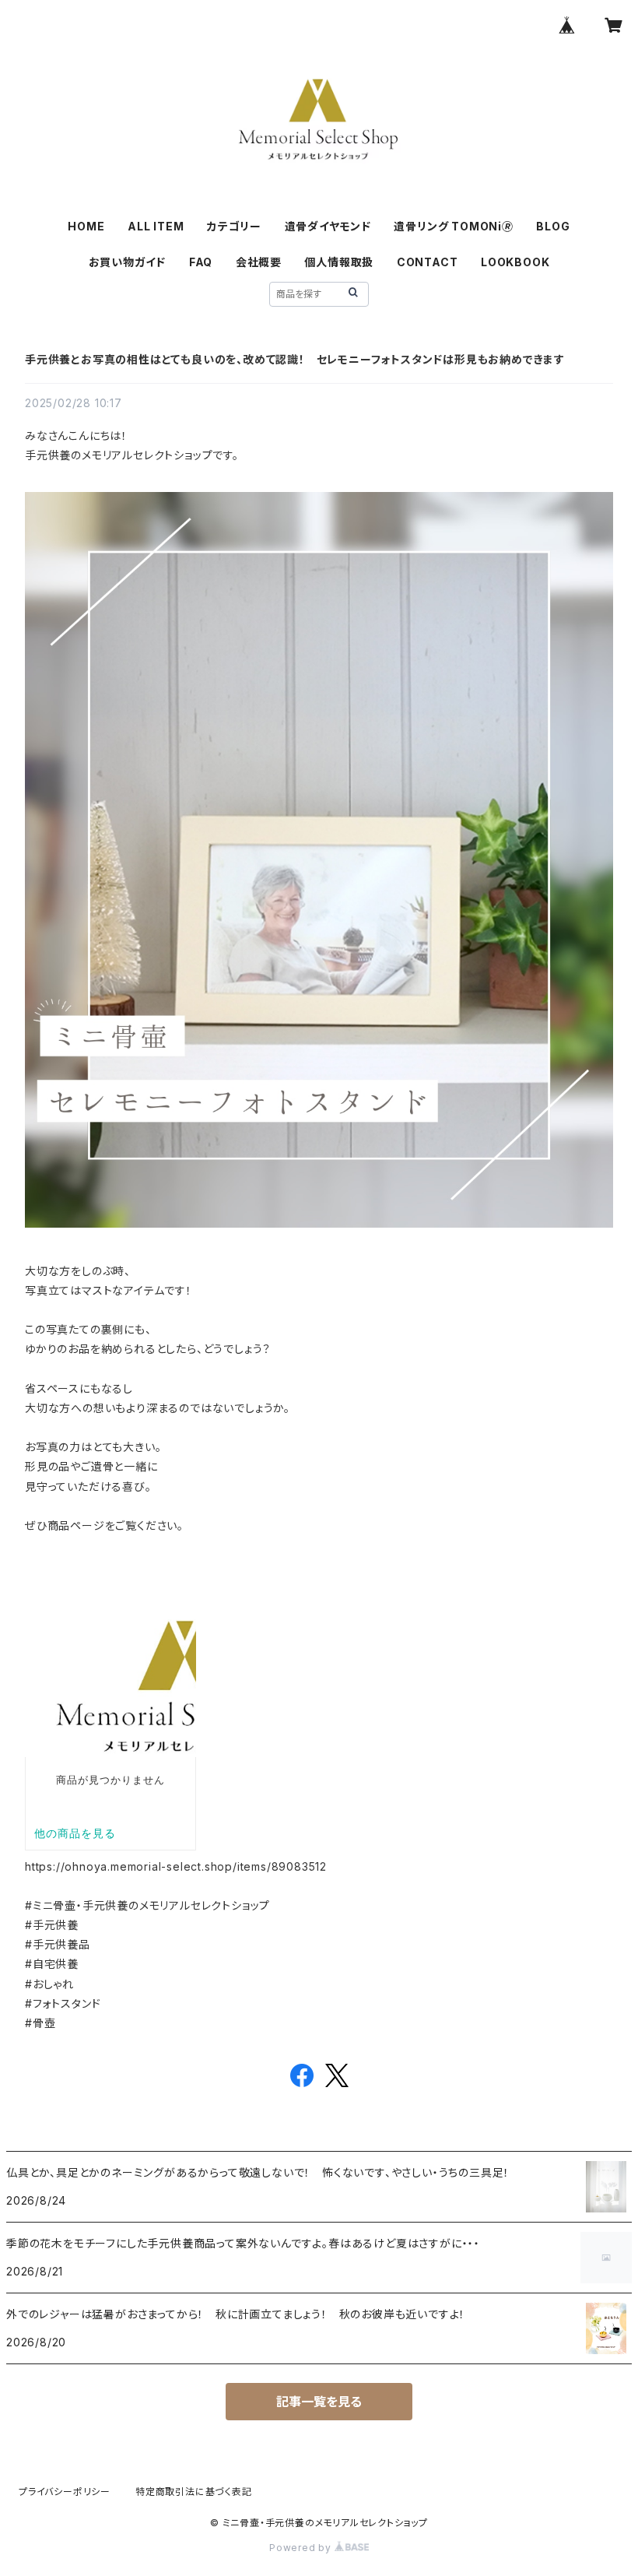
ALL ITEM (156, 226)
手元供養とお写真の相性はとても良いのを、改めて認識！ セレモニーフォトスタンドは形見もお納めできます (295, 359)
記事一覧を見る (319, 2402)
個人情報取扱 (339, 262)
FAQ (201, 262)
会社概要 (259, 262)
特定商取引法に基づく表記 (194, 2492)
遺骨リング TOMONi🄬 (453, 226)
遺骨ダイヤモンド (328, 226)
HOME (86, 226)
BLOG (553, 226)
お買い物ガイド (128, 262)
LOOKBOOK (515, 262)
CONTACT (428, 262)
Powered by (302, 2548)
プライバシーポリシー (65, 2492)
